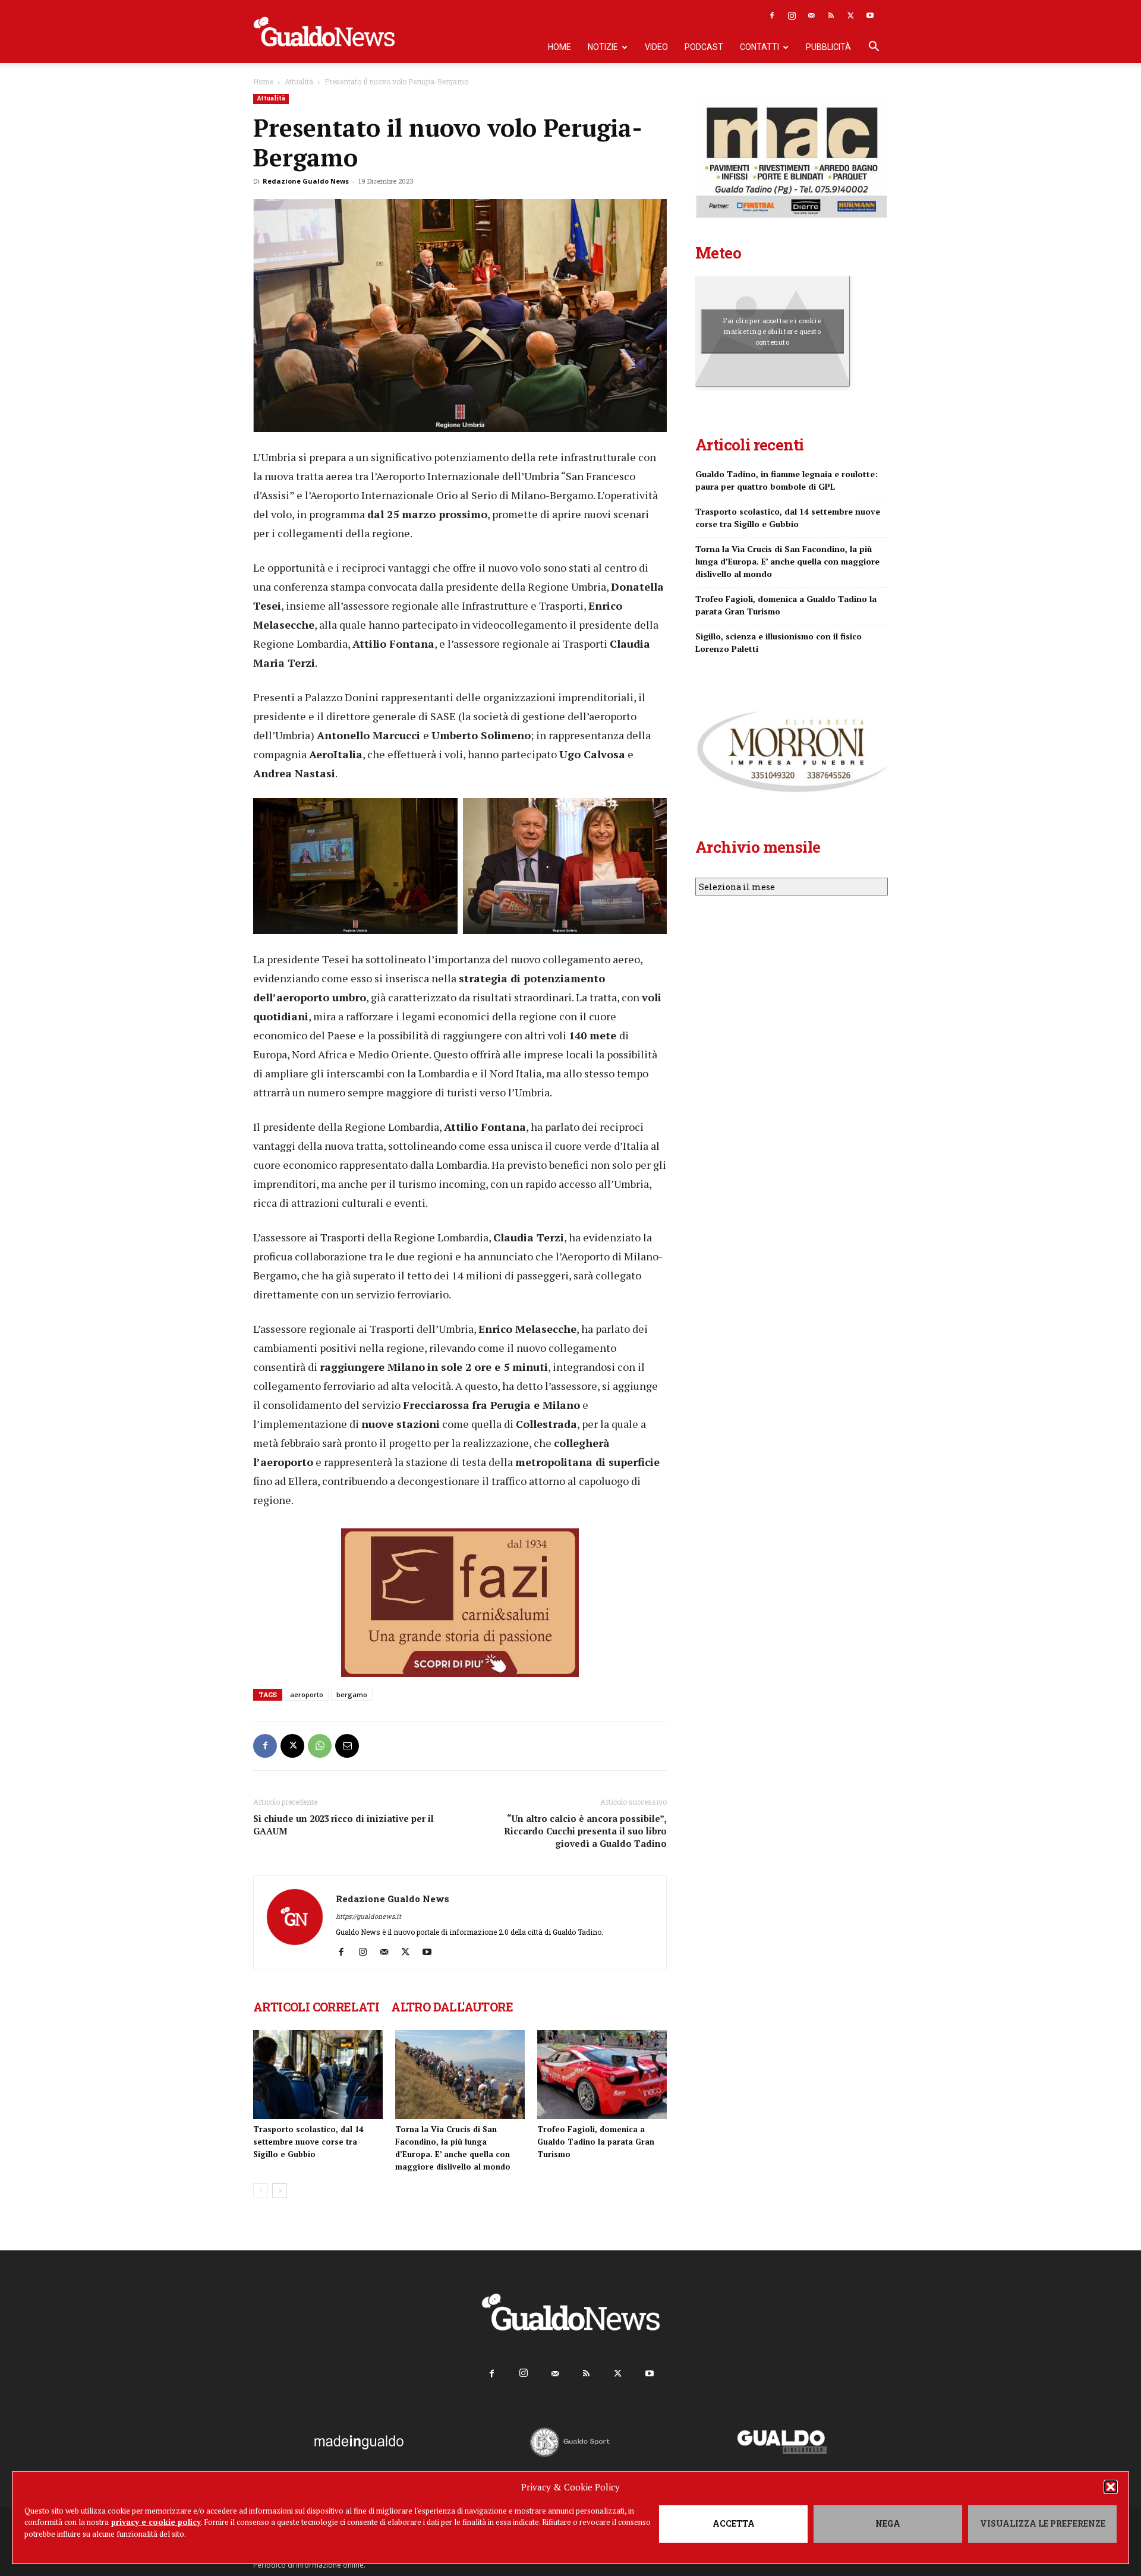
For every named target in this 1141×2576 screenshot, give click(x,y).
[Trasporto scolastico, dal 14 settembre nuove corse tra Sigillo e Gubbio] (318, 2074)
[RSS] (831, 15)
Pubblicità (828, 47)
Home (560, 47)
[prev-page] (261, 2191)
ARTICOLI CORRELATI (316, 2007)
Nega (888, 2523)
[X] (850, 15)
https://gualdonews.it (368, 1916)
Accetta (734, 2523)
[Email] (347, 1746)
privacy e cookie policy (156, 2522)
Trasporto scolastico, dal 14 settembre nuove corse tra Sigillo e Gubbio (308, 2142)
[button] (1111, 2487)
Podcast (704, 47)
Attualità (299, 81)
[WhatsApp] (320, 1746)
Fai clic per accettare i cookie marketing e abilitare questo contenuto (772, 331)
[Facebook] (772, 15)
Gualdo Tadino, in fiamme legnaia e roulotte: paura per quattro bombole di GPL (787, 480)
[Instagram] (792, 15)
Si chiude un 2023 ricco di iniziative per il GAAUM (343, 1825)
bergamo (352, 1694)
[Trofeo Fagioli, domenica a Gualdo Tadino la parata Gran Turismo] (602, 2074)
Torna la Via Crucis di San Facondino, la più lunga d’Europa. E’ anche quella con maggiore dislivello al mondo (787, 561)
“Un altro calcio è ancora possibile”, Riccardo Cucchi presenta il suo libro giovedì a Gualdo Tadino (585, 1831)
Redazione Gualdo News (306, 181)
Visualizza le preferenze (1043, 2523)
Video (656, 47)
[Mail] (811, 15)
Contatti (759, 47)
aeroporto (307, 1694)
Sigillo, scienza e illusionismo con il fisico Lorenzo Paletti (778, 642)
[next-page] (280, 2191)
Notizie (603, 47)
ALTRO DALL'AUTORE (452, 2007)
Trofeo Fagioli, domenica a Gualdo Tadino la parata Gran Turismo (596, 2142)
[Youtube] (870, 15)
